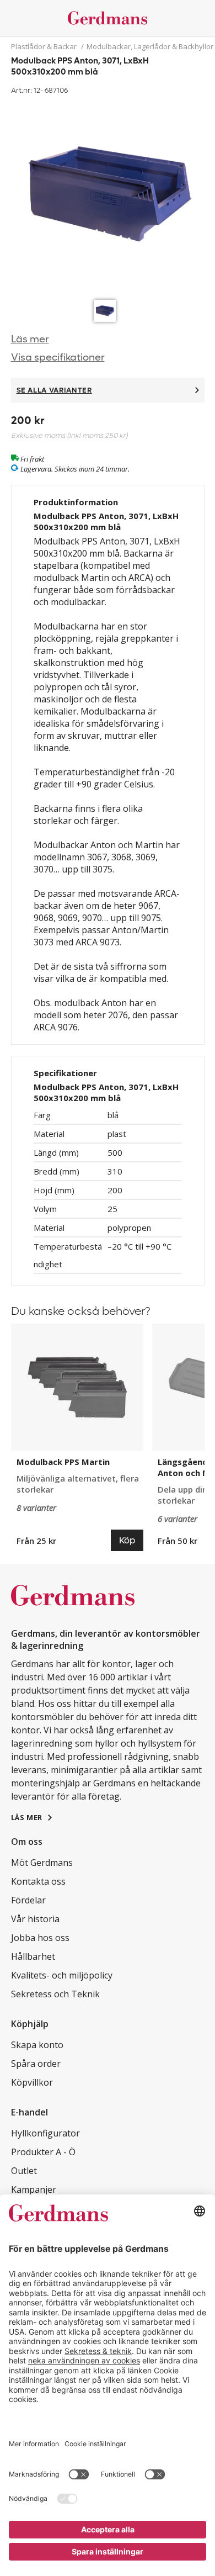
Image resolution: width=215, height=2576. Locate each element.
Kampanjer (34, 2189)
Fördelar (28, 1900)
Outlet (24, 2171)
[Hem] (108, 18)
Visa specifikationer (58, 358)
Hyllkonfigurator (45, 2133)
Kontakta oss (38, 1881)
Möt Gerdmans (42, 1863)
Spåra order (36, 2064)
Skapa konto (37, 2045)
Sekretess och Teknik (55, 1994)
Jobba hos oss (40, 1938)
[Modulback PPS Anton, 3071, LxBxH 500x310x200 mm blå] (108, 196)
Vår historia (35, 1919)
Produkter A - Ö (43, 2152)
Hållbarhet (33, 1956)
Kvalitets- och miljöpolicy (62, 1975)
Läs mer (30, 339)
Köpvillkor (32, 2082)
